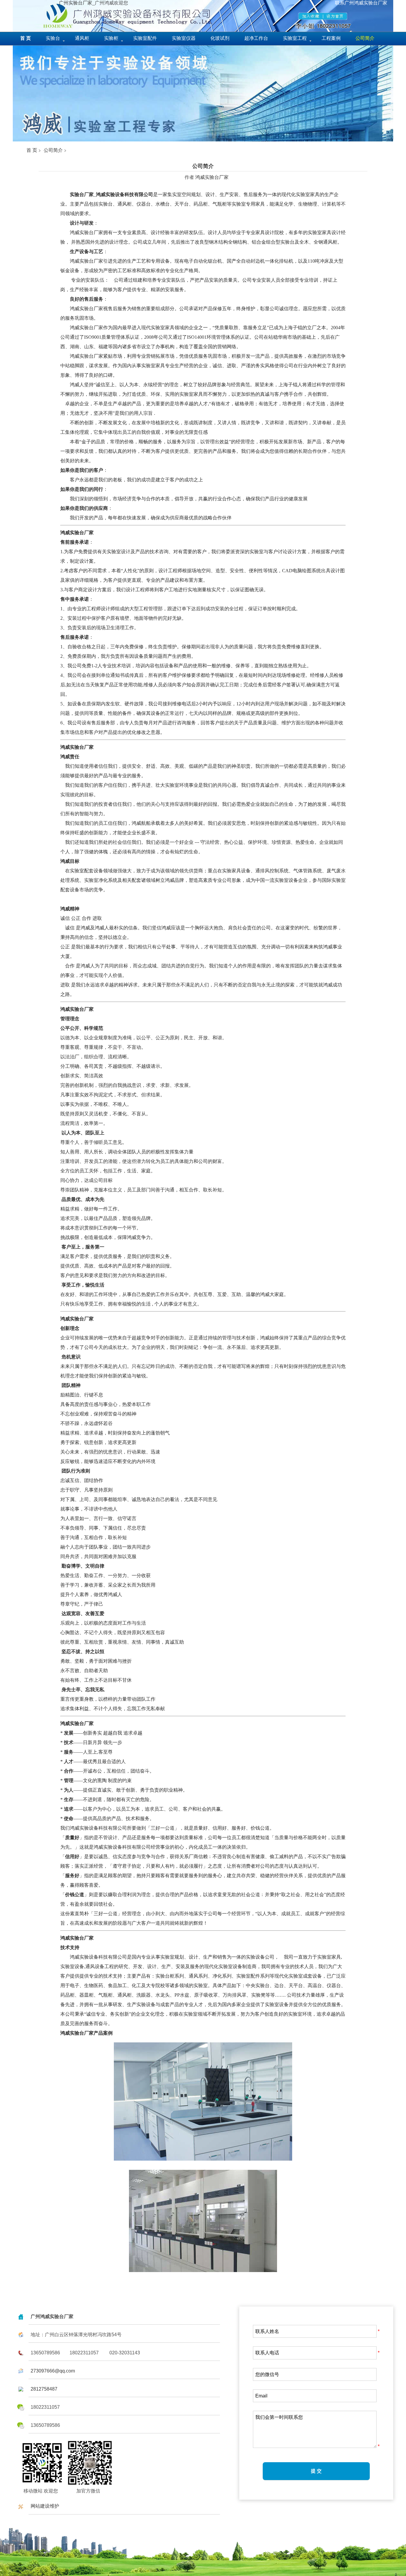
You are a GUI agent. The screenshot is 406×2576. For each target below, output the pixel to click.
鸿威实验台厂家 (212, 177)
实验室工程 (295, 38)
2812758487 (44, 2389)
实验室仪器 (184, 38)
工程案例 (331, 38)
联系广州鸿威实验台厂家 (361, 3)
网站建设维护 (45, 2506)
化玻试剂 (220, 38)
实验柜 (111, 38)
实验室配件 (145, 38)
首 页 (32, 150)
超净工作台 (256, 38)
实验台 (53, 38)
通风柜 (82, 38)
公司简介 (53, 150)
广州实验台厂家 (75, 3)
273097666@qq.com (53, 2371)
